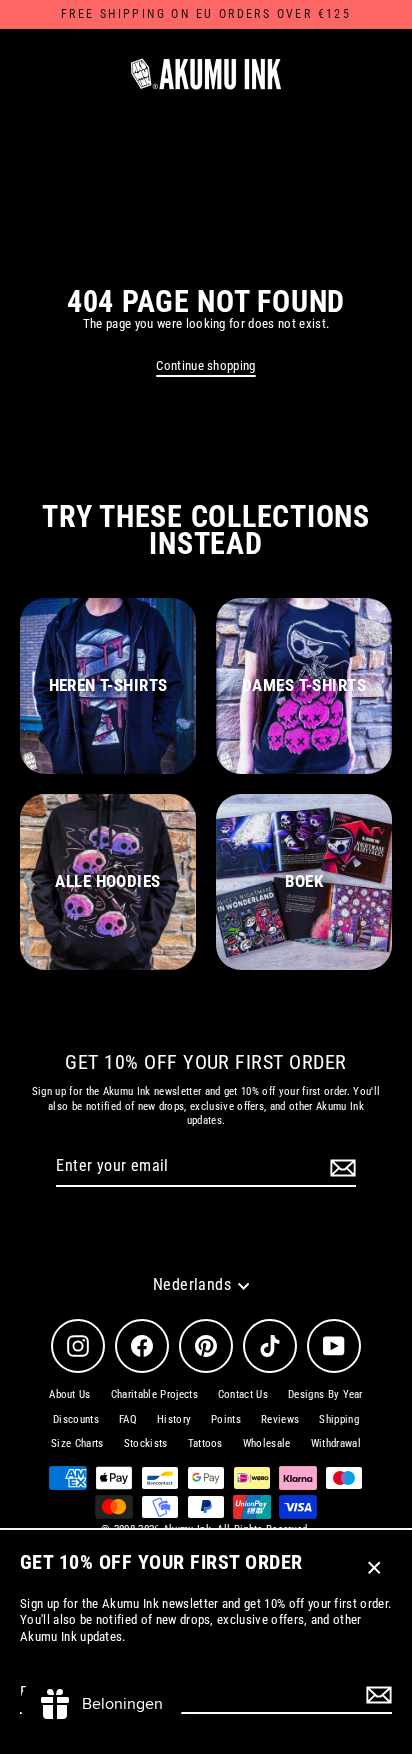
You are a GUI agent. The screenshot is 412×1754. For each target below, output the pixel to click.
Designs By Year (325, 1394)
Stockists (146, 1443)
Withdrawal (336, 1443)
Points (226, 1419)
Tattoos (205, 1443)
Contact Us (243, 1394)
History (174, 1419)
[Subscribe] (376, 1694)
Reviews (280, 1419)
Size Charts (77, 1443)
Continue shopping (205, 365)
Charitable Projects (154, 1394)
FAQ (128, 1419)
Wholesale (267, 1443)
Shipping (339, 1419)
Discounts (76, 1419)
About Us (70, 1394)
